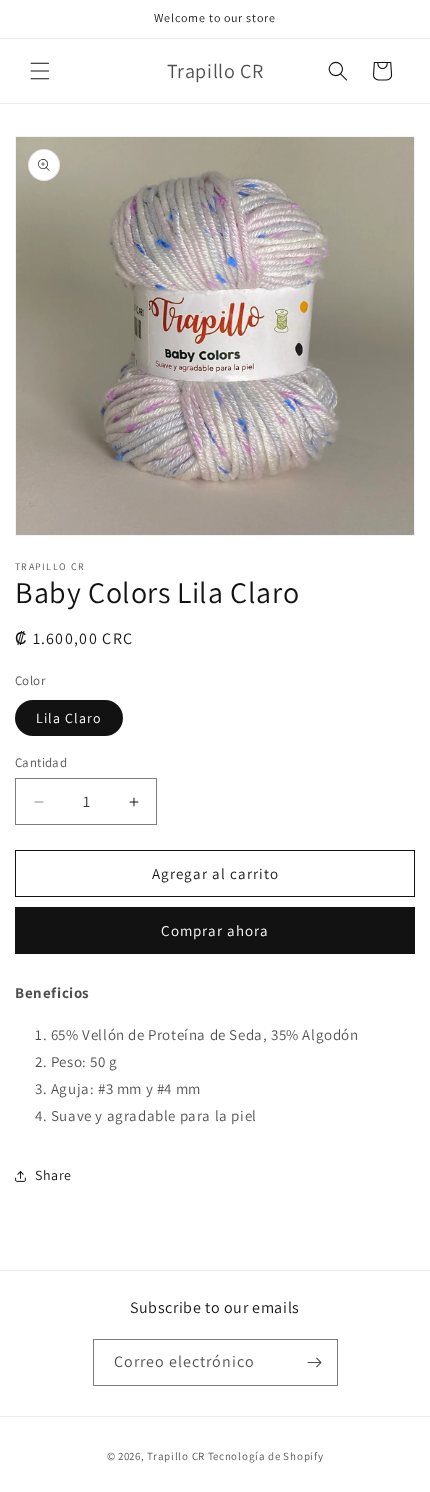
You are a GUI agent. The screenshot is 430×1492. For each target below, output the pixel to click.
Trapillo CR (176, 1456)
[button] (40, 71)
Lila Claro (69, 718)
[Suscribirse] (315, 1362)
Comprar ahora (215, 930)
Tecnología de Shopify (266, 1456)
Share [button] (53, 1175)
